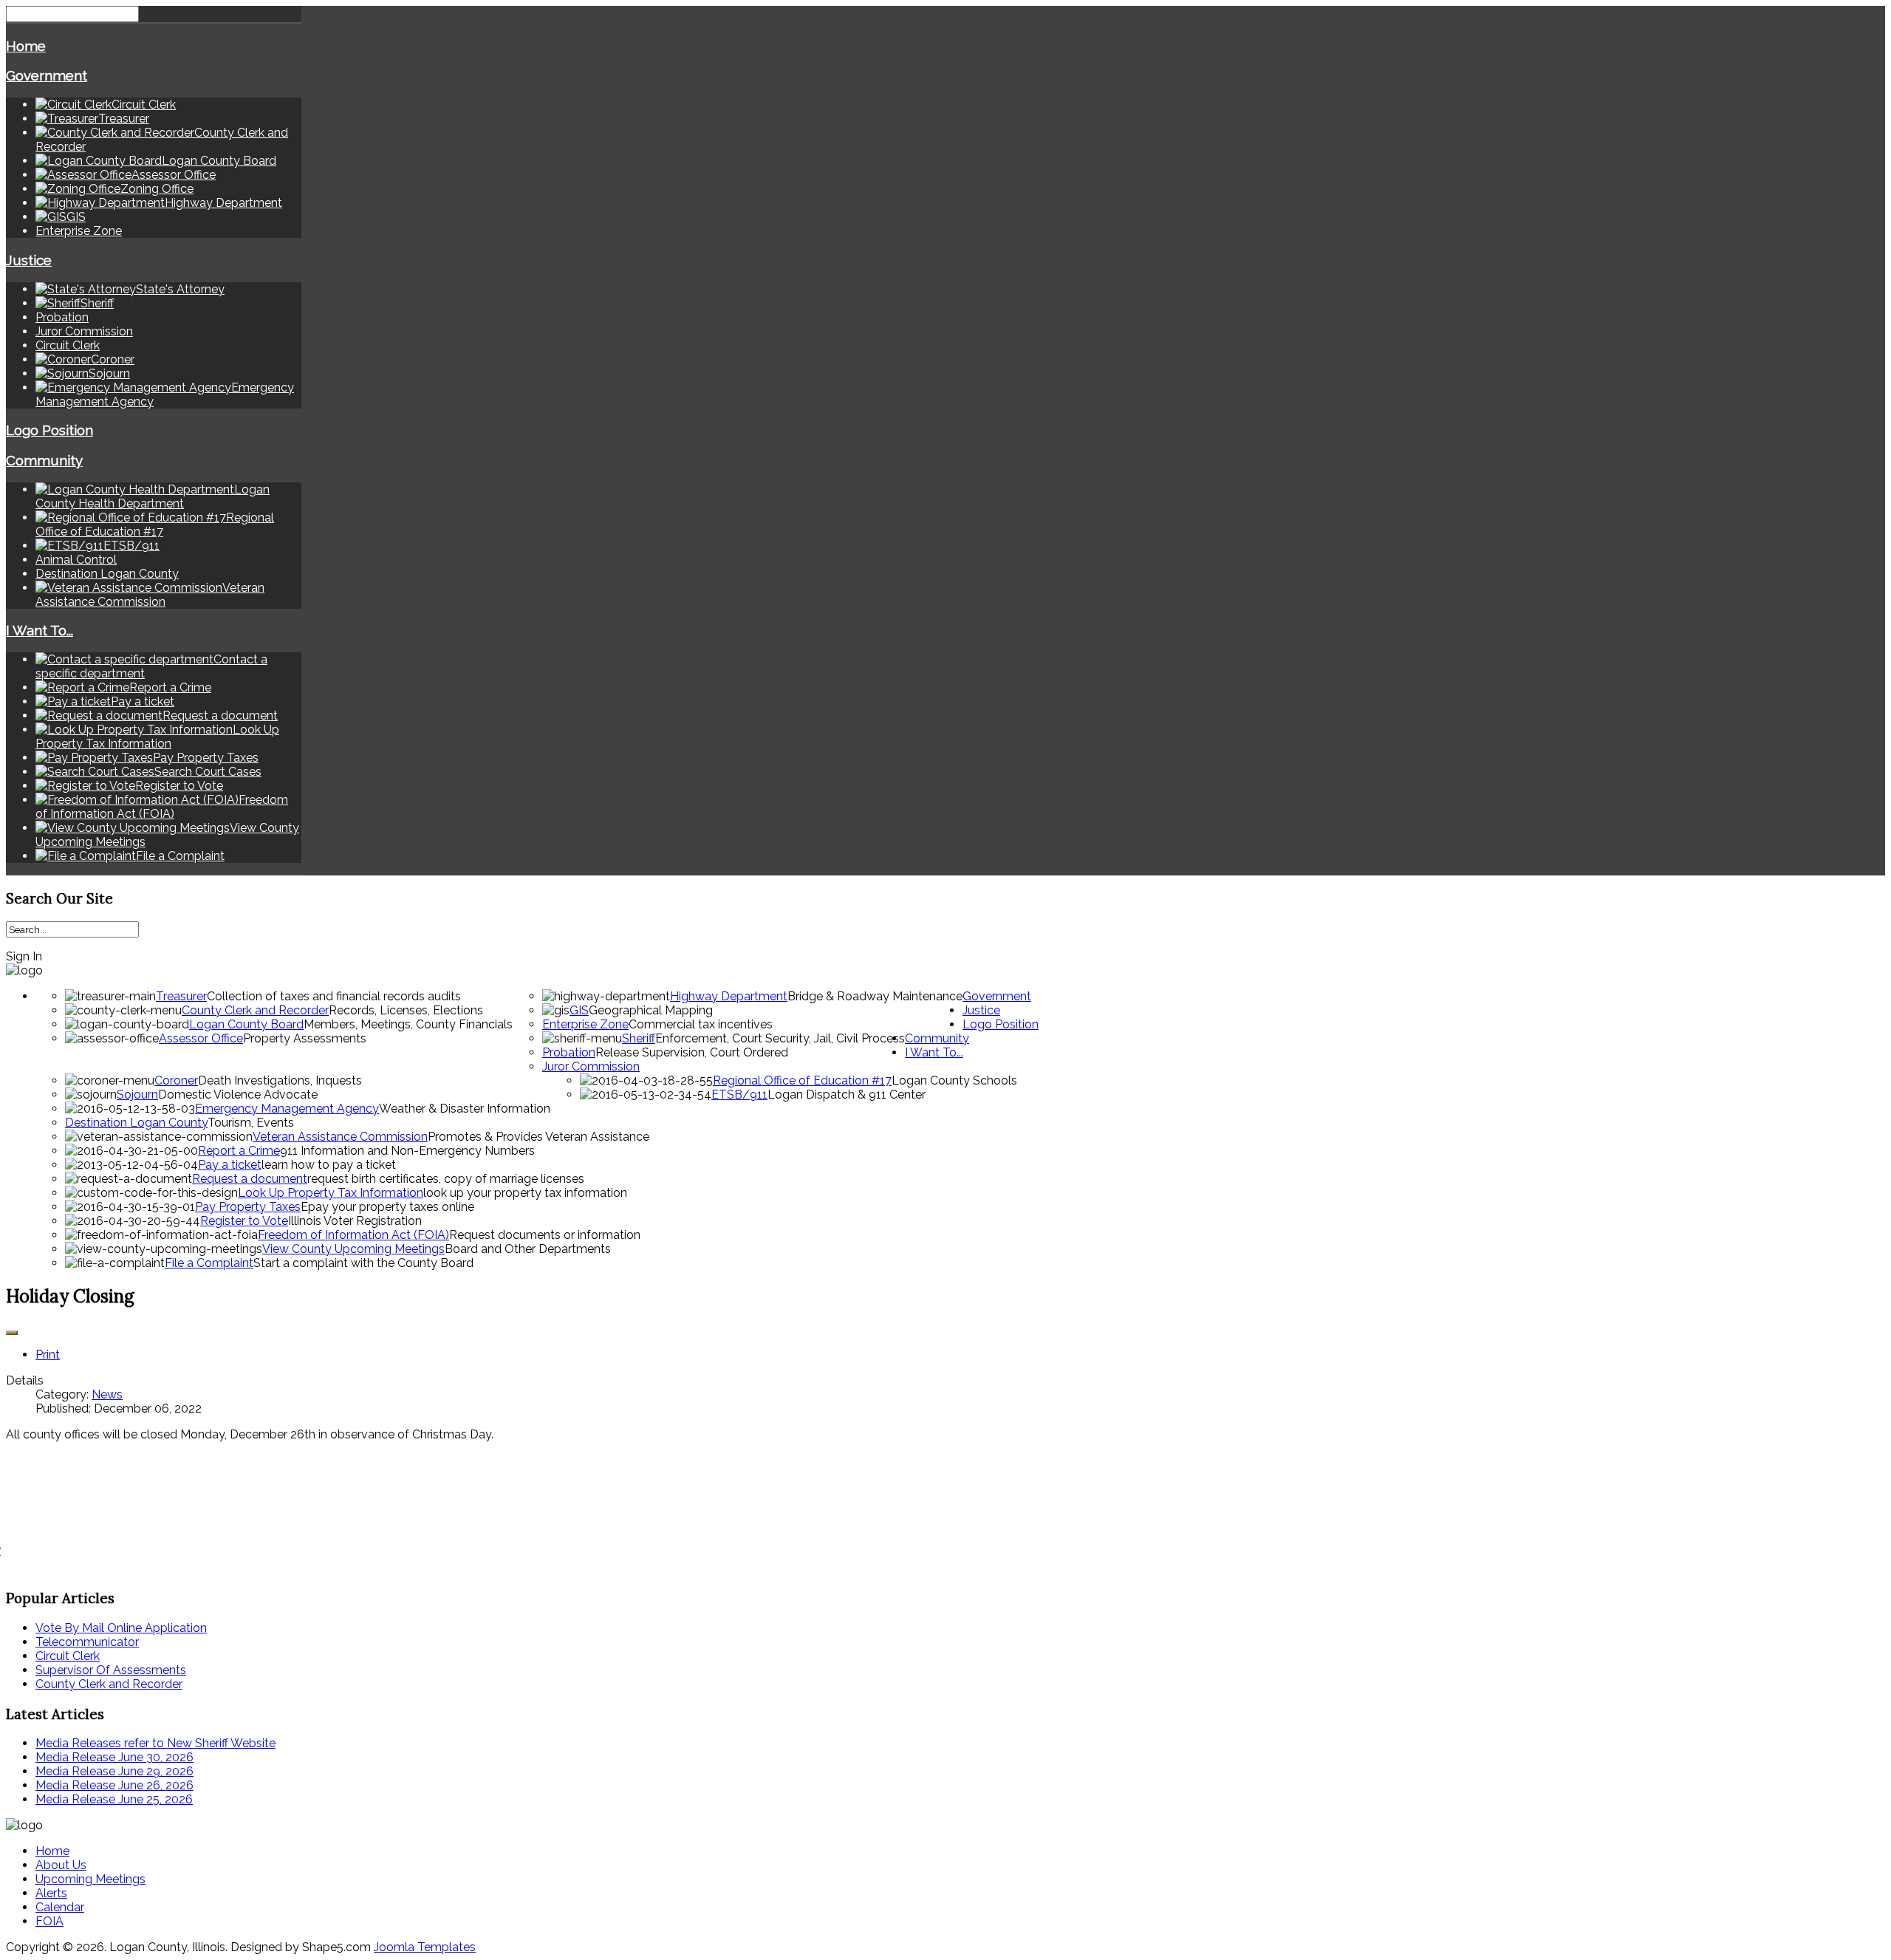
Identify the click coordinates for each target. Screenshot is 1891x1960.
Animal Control (76, 560)
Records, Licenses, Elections (406, 1010)
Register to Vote (244, 1221)
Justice (29, 260)
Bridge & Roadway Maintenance (875, 996)
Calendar (60, 1907)
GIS (579, 1010)
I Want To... (40, 630)
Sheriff (639, 1038)
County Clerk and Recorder (255, 1010)
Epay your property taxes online (387, 1207)
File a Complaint (209, 1263)
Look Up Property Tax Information (331, 1193)
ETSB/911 (739, 1095)
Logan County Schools (954, 1080)
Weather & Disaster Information (465, 1109)
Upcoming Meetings (90, 1879)
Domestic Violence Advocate (238, 1095)
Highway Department (729, 996)
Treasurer (181, 996)
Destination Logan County (107, 574)
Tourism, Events (251, 1123)
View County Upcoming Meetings (353, 1249)
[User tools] (12, 1333)
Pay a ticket (230, 1165)
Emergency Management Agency (287, 1109)
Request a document (250, 1179)
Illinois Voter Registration (355, 1221)
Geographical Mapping (651, 1010)
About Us (61, 1865)
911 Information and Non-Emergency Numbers (407, 1151)
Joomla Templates (425, 1947)
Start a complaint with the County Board (363, 1263)
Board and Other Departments (528, 1249)
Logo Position (49, 430)
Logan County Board (246, 1024)
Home (26, 46)
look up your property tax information (525, 1193)
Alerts (51, 1893)
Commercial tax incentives (701, 1024)
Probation (62, 317)
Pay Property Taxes (248, 1207)
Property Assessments (305, 1038)
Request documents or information (545, 1235)
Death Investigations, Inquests (280, 1080)
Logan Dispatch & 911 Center (847, 1095)
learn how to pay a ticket (329, 1165)
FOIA (49, 1921)
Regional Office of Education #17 (802, 1080)
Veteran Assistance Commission (340, 1137)
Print (48, 1355)
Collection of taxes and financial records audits (334, 996)
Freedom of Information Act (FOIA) (353, 1235)
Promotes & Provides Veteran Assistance (538, 1137)
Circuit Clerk (68, 345)
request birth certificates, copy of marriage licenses (446, 1179)
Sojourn (137, 1095)
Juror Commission (84, 331)
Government (47, 75)
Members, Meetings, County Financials (408, 1024)
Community (44, 460)
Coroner (176, 1080)
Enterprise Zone (79, 231)
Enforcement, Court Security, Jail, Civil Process (780, 1038)
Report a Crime (239, 1151)
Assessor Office (201, 1038)
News (107, 1394)
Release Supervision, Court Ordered (692, 1052)
